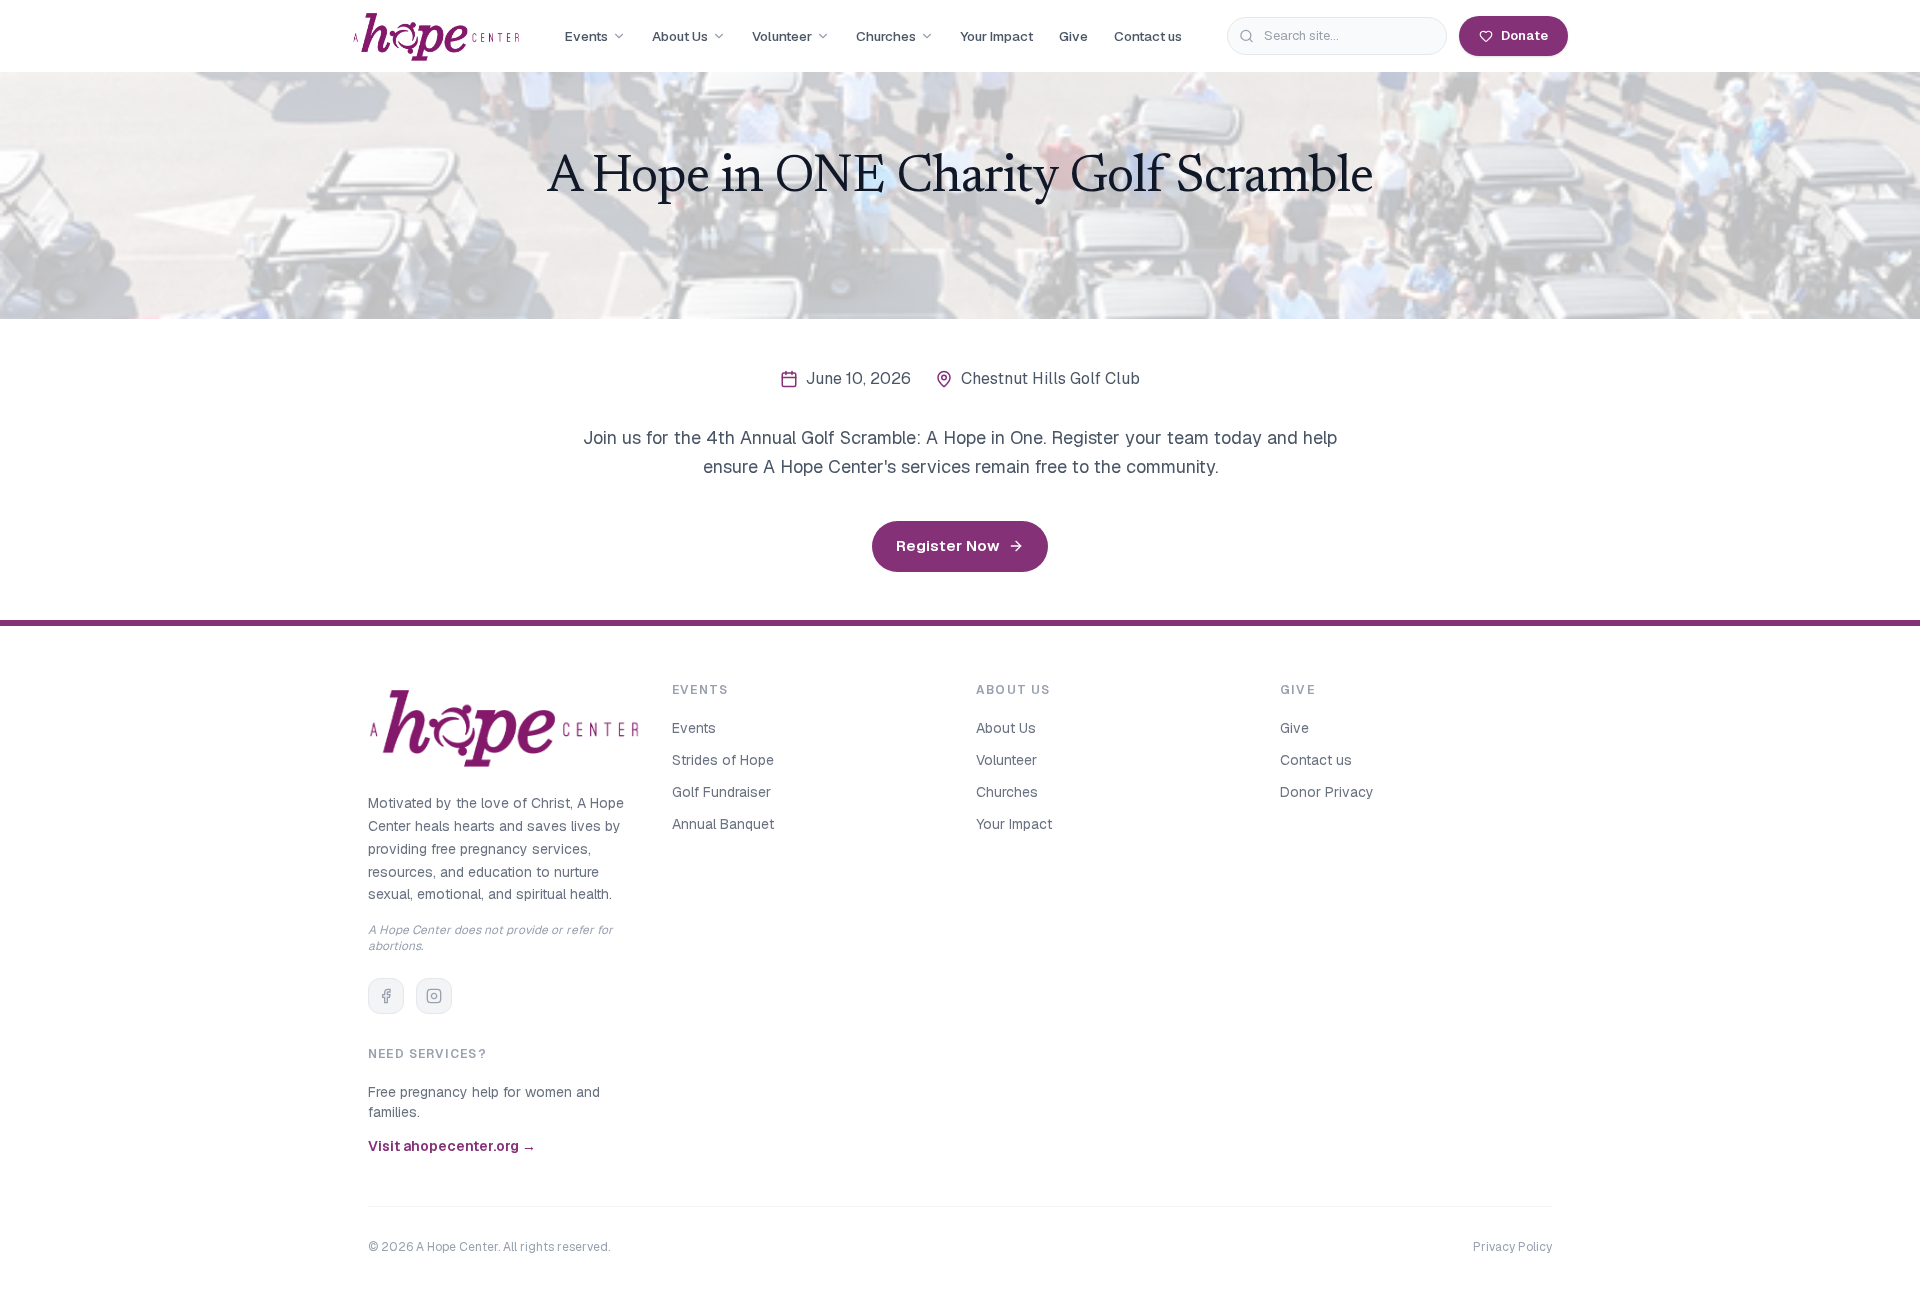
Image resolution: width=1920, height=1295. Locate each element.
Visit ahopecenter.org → (452, 1146)
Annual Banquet (723, 824)
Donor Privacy (1327, 792)
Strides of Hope (723, 760)
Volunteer (782, 36)
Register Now (948, 545)
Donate (1524, 35)
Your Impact (996, 36)
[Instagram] (434, 996)
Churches (886, 36)
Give (1073, 36)
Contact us (1148, 36)
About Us (680, 36)
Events (586, 36)
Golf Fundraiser (721, 792)
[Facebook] (386, 996)
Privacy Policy (1512, 1247)
